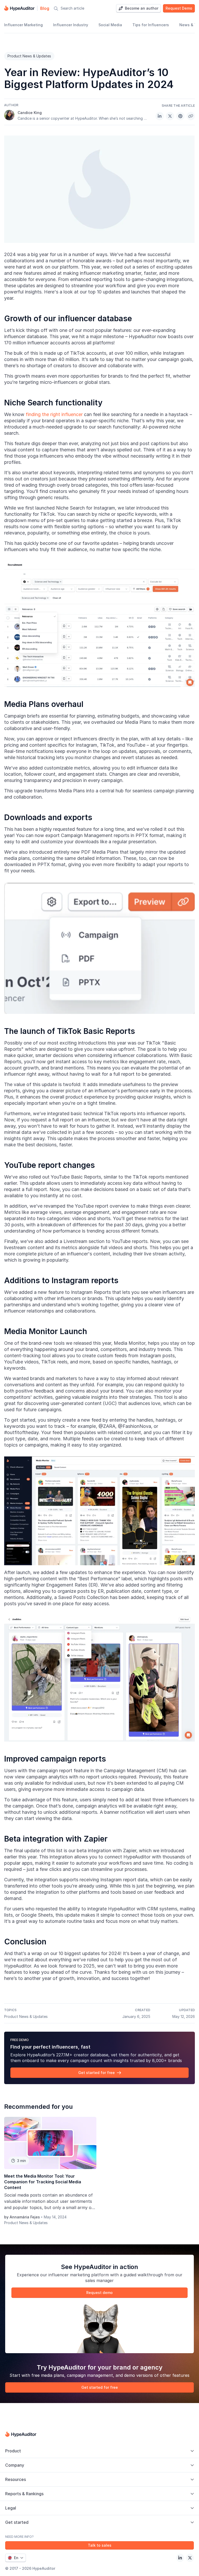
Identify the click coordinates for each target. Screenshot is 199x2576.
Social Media (110, 25)
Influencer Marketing (23, 25)
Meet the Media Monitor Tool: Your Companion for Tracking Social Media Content (43, 2182)
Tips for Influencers (151, 25)
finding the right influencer (54, 414)
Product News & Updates (29, 56)
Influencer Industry (71, 25)
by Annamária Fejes (22, 2217)
